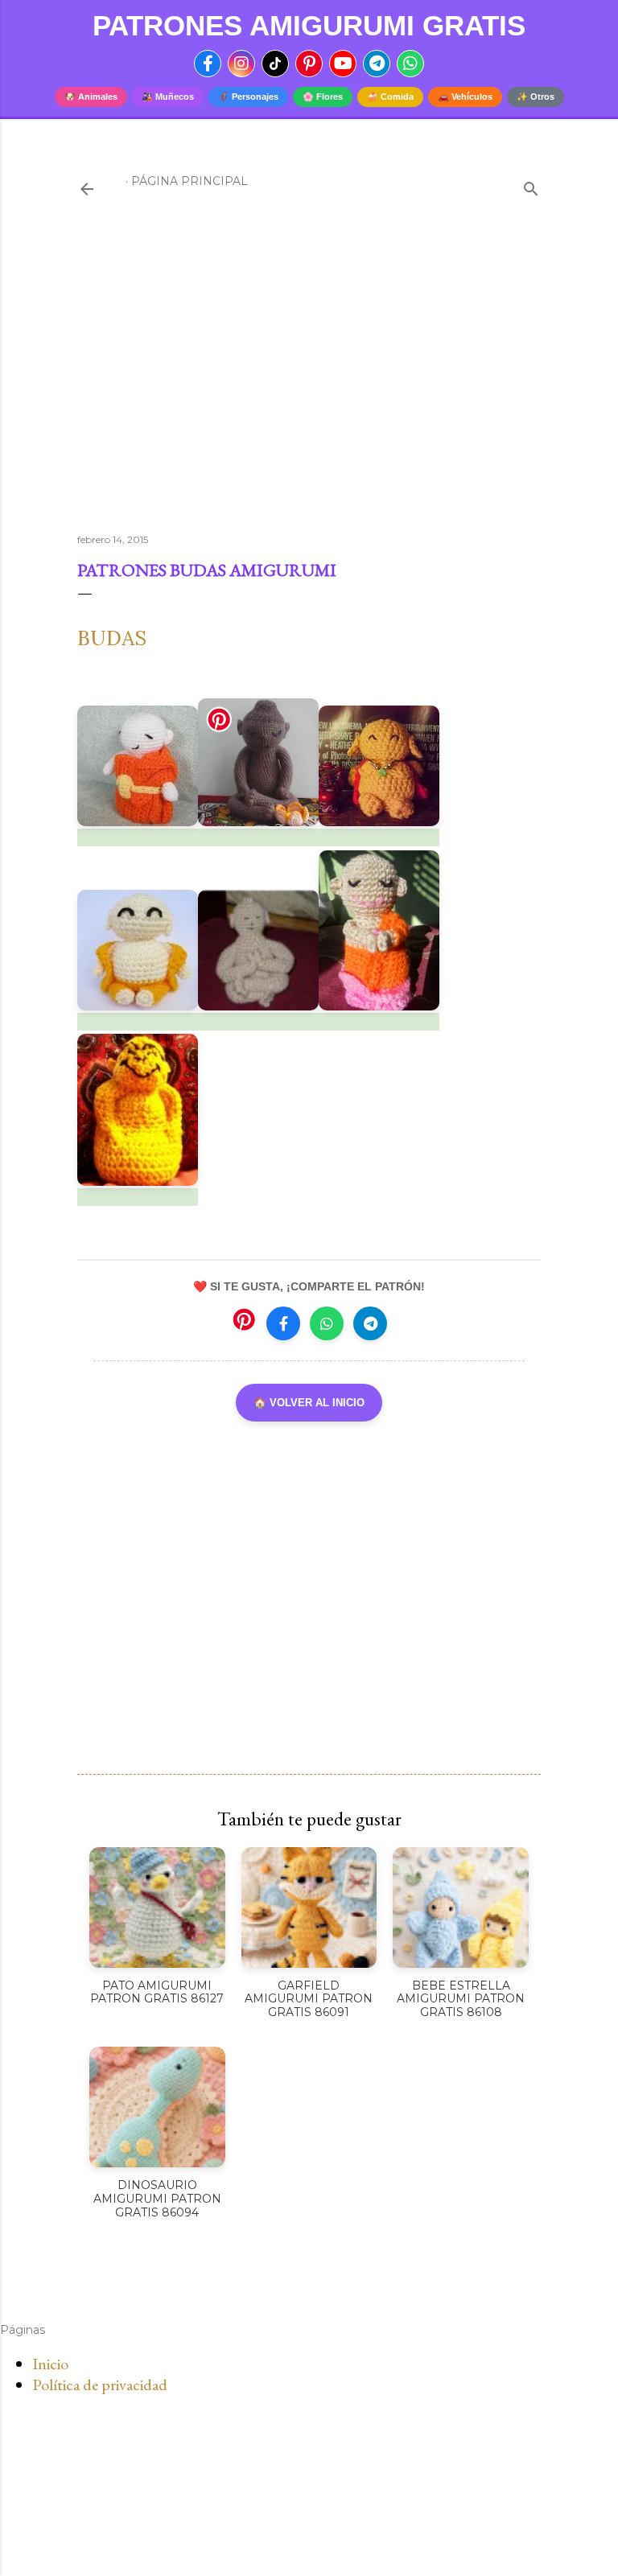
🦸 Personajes (248, 97)
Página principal (190, 181)
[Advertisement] (309, 381)
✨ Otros (536, 97)
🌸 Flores (323, 97)
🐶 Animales (91, 97)
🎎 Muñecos (168, 97)
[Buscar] (531, 185)
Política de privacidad (100, 2385)
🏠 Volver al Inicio (309, 1403)
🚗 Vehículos (465, 97)
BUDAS (112, 638)
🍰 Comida (390, 97)
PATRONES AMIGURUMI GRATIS (309, 25)
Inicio (50, 2364)
